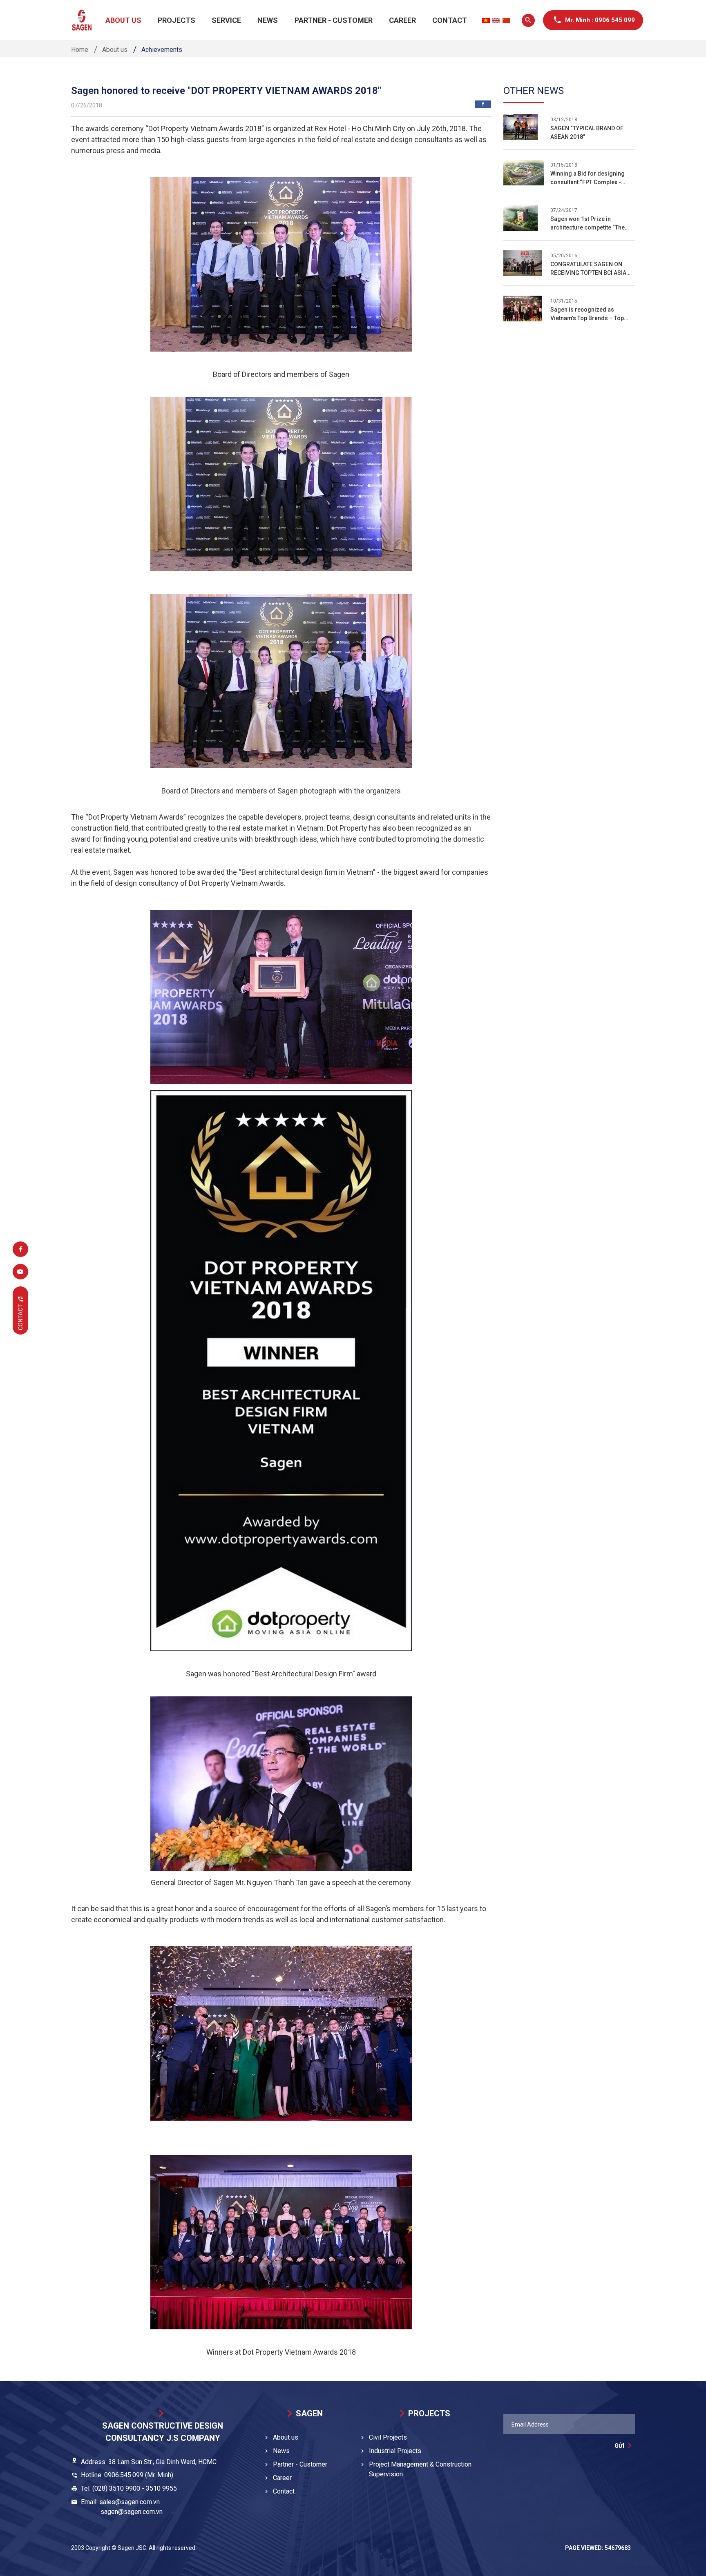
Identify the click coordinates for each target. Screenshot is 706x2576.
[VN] (486, 20)
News (268, 20)
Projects (176, 20)
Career (402, 20)
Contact (450, 20)
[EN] (496, 20)
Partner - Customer (334, 20)
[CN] (506, 20)
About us (123, 20)
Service (226, 20)
